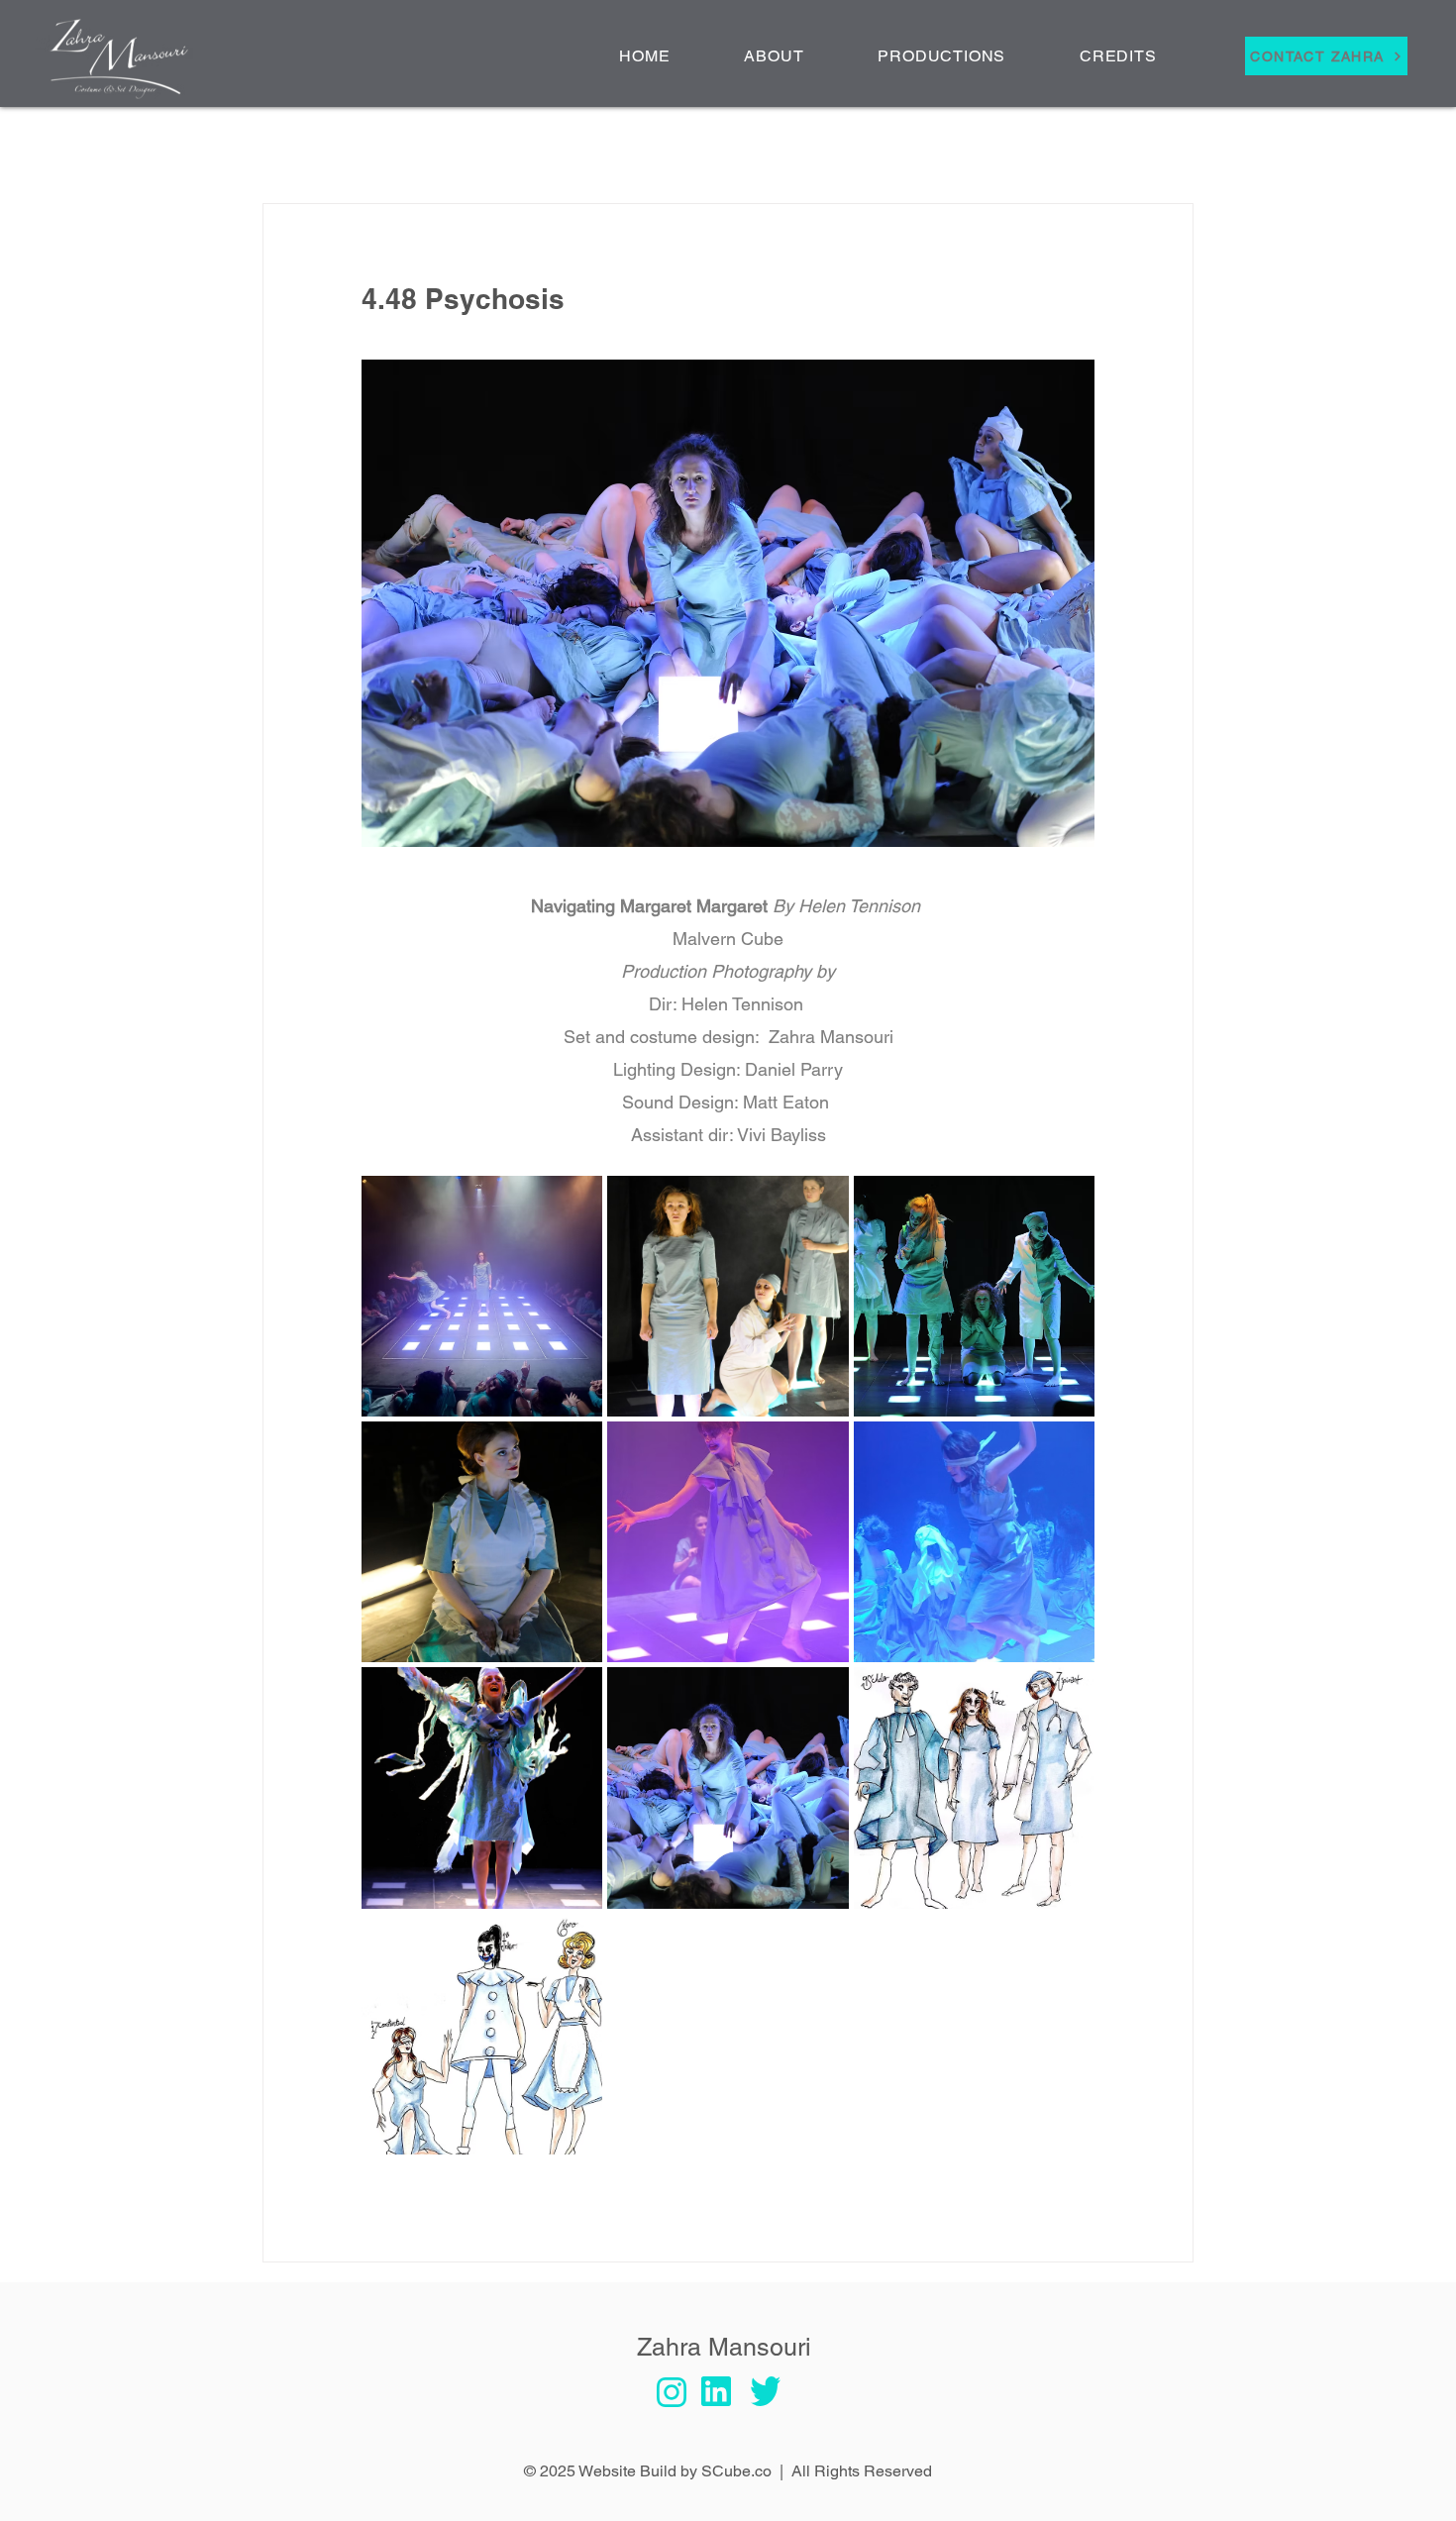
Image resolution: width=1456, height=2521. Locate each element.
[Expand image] (482, 1296)
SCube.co (736, 2471)
